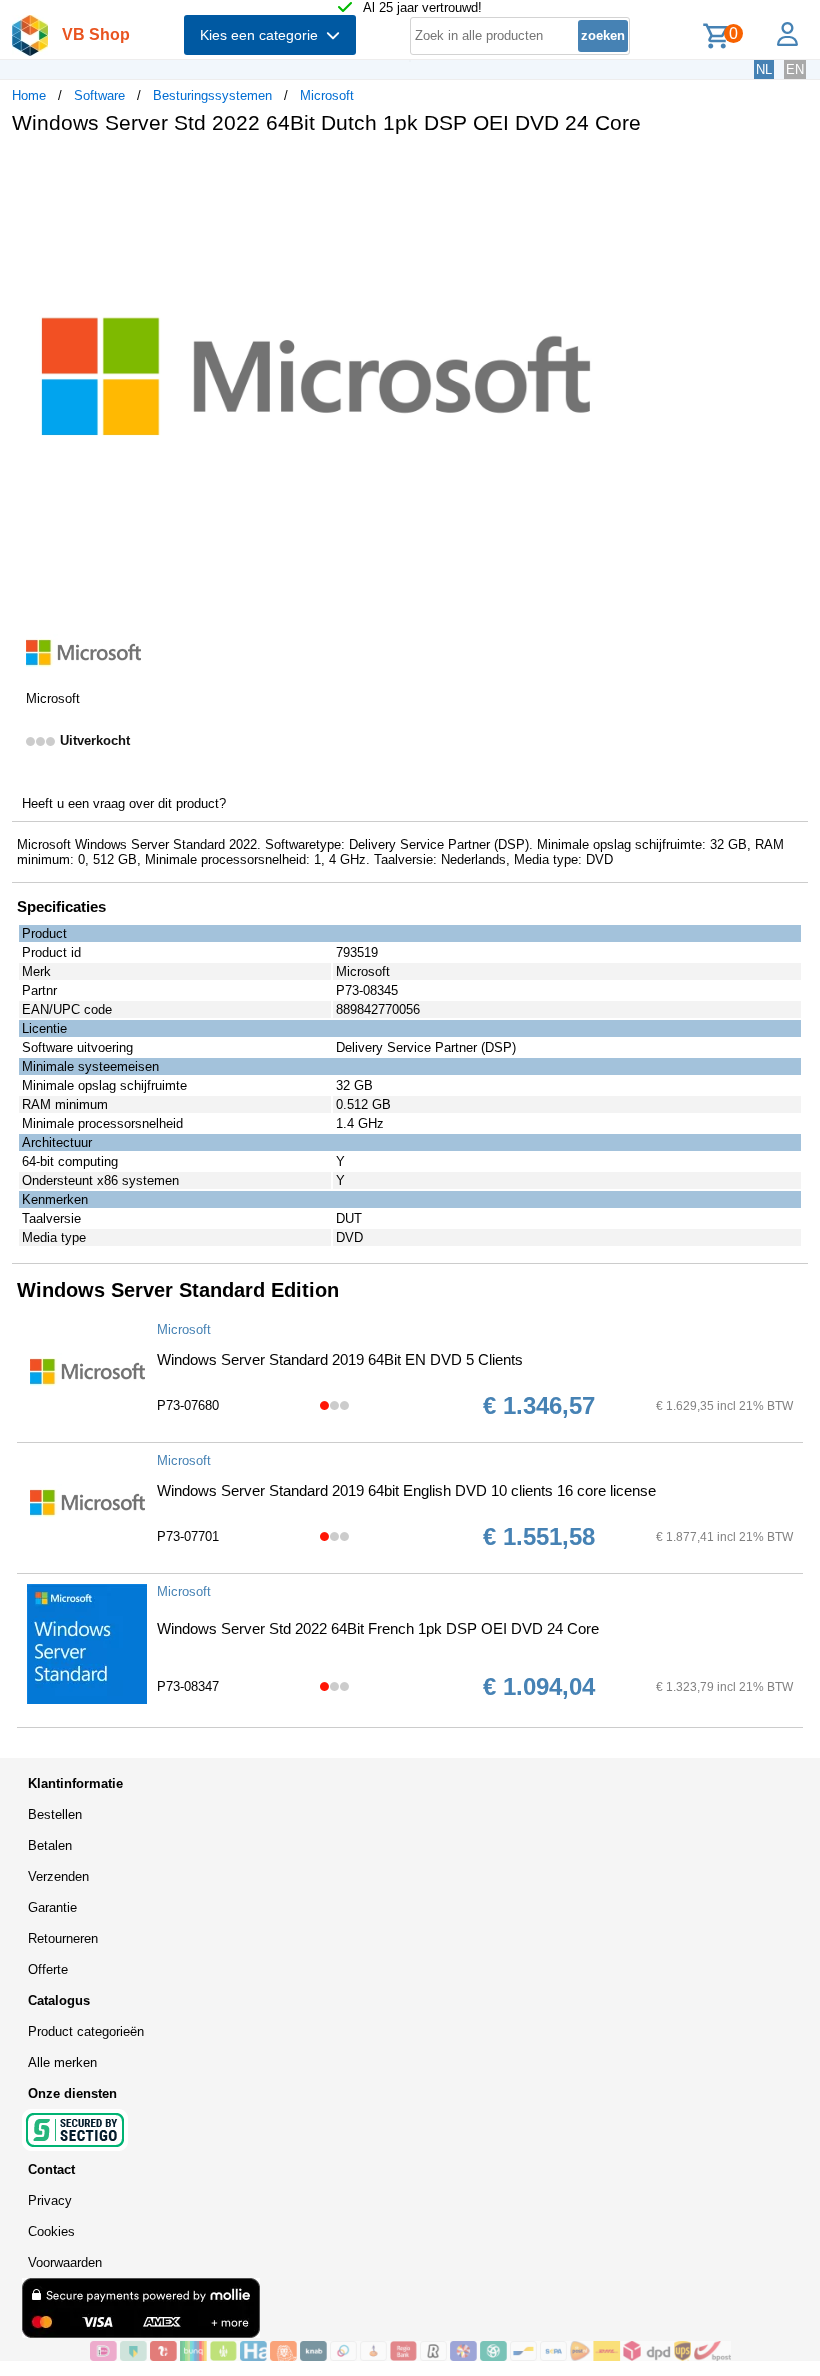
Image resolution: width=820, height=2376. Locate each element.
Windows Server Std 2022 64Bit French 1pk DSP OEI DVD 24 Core (378, 1628)
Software (99, 95)
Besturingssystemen (212, 95)
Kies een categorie (263, 35)
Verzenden (58, 1876)
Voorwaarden (65, 2262)
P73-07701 (188, 1536)
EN (795, 69)
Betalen (50, 1845)
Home (29, 95)
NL (764, 69)
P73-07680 (188, 1405)
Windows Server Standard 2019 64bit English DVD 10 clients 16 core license (406, 1490)
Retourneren (63, 1938)
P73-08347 (188, 1686)
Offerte (48, 1969)
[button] (594, 171)
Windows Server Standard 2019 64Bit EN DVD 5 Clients (340, 1359)
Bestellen (55, 1814)
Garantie (52, 1907)
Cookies (51, 2231)
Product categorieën (86, 2031)
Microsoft (327, 95)
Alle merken (62, 2062)
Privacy (50, 2200)
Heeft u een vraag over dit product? (124, 803)
